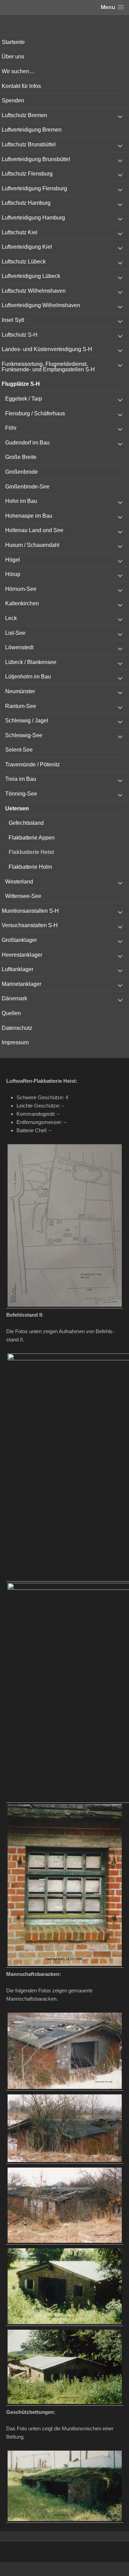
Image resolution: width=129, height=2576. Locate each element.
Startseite (13, 42)
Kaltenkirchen (22, 603)
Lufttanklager (18, 969)
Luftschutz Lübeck (24, 262)
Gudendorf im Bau (27, 443)
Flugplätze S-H (21, 384)
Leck (11, 618)
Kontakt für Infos (21, 86)
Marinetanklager (21, 984)
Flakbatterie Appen (32, 838)
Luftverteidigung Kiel (27, 247)
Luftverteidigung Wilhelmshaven (41, 305)
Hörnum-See (21, 589)
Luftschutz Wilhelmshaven (34, 291)
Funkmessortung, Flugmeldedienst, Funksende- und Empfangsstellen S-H (48, 367)
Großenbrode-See (27, 487)
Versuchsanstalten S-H (30, 925)
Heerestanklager (22, 955)
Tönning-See (21, 794)
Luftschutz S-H (20, 335)
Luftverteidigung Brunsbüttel (36, 159)
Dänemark (14, 998)
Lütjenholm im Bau (28, 677)
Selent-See (19, 750)
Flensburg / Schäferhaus (35, 413)
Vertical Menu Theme (78, 2569)
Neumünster (20, 691)
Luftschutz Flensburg (27, 174)
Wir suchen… (18, 71)
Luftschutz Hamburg (26, 203)
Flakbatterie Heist (31, 852)
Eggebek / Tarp (24, 399)
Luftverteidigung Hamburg (33, 218)
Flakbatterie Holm (30, 867)
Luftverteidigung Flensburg (34, 188)
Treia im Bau (21, 779)
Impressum (15, 1042)
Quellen (11, 1013)
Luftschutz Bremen (24, 115)
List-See (15, 633)
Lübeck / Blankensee (31, 662)
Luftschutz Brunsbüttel (29, 144)
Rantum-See (21, 706)
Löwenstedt (19, 647)
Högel (13, 560)
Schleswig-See (24, 735)
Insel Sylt (13, 320)
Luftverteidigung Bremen (32, 130)
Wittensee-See (23, 896)
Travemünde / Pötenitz (33, 764)
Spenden (13, 100)
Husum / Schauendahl (32, 545)
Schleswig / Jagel (27, 721)
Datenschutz (17, 1028)
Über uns (13, 57)
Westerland (19, 882)
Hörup (13, 574)
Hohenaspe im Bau (29, 516)
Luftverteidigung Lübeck (31, 276)
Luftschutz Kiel (20, 232)
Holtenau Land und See (34, 530)
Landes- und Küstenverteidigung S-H (47, 349)
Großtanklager (19, 940)
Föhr (11, 428)
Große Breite (21, 457)
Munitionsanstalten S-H (30, 911)
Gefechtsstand (26, 823)
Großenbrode (21, 472)
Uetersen (17, 808)
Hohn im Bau (21, 501)
